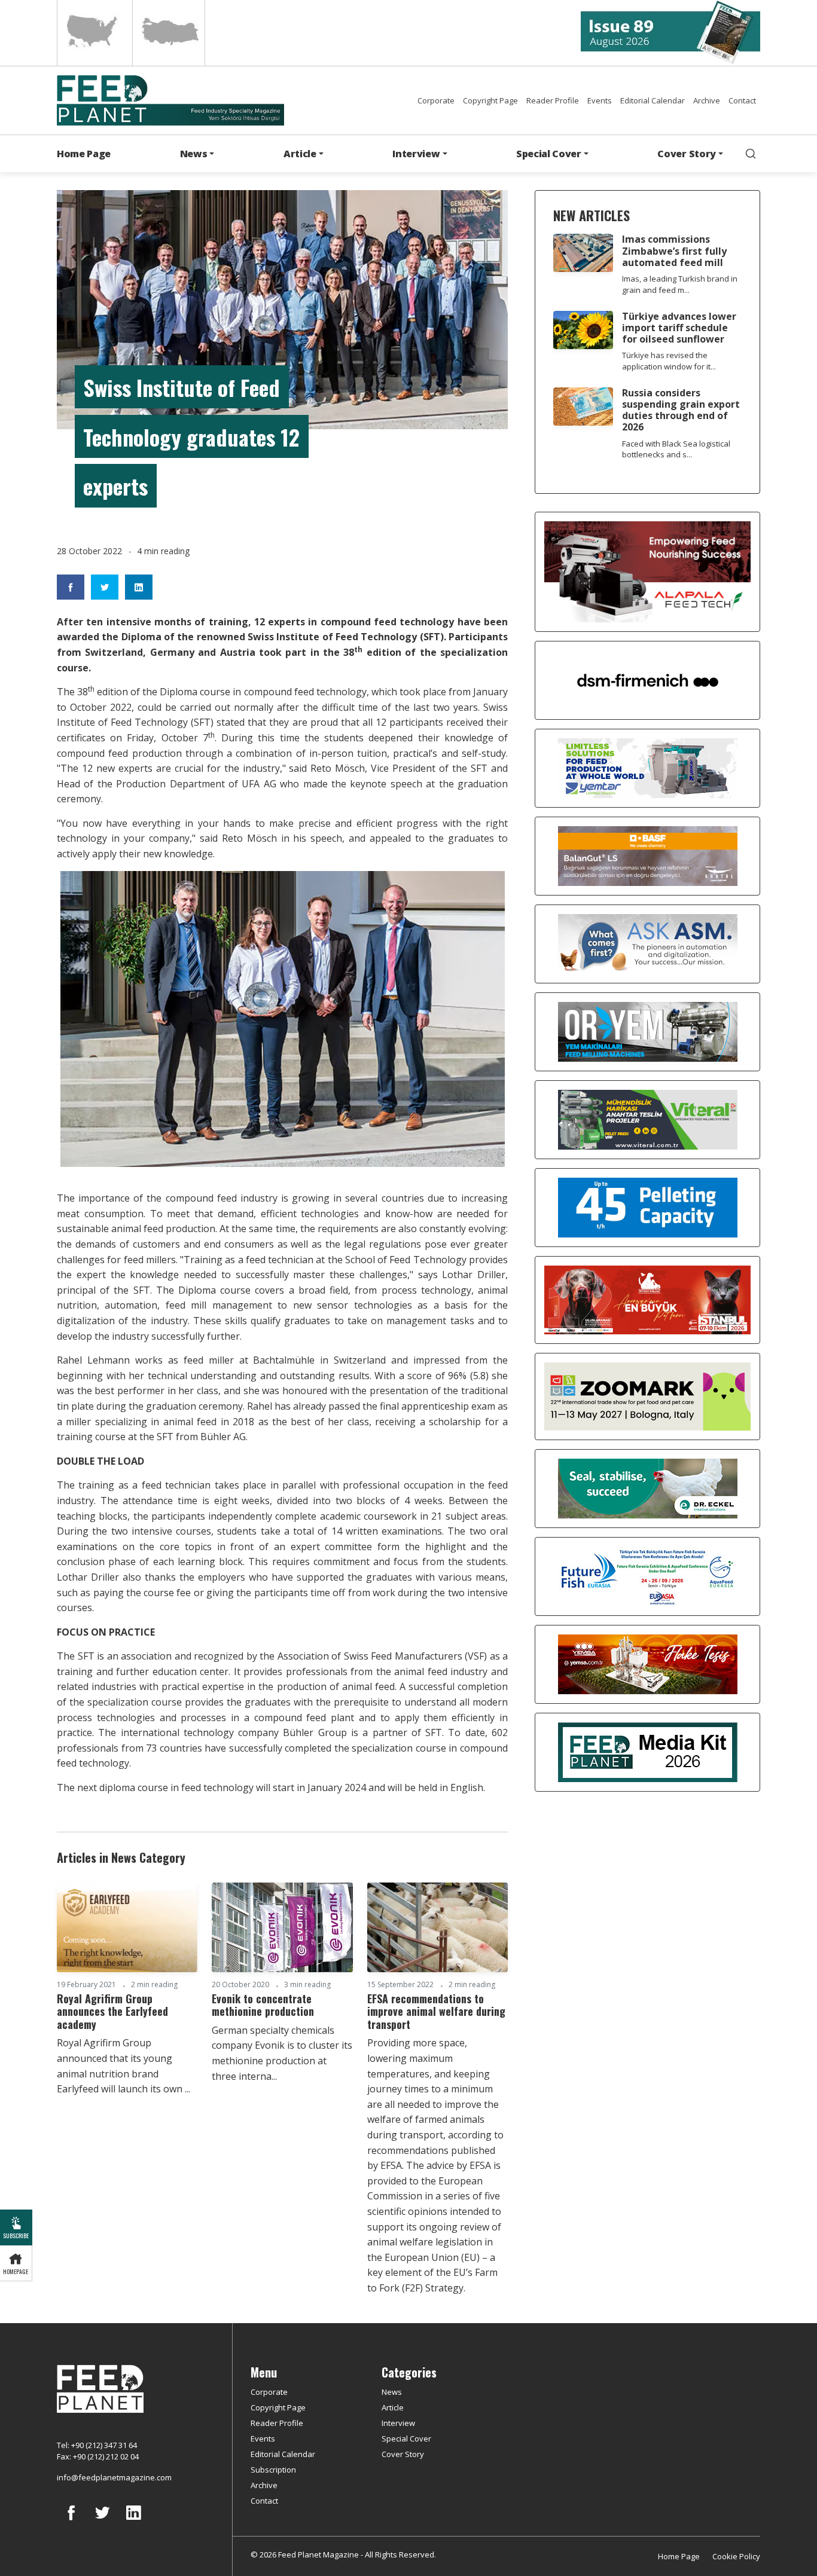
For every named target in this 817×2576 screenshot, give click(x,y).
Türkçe (169, 33)
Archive (707, 100)
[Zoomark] (647, 1395)
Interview (398, 2423)
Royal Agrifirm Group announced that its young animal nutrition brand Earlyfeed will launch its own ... (124, 2066)
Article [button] (300, 154)
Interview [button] (416, 154)
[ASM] (648, 943)
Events (600, 100)
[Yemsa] (648, 1663)
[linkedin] (133, 2522)
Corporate (436, 100)
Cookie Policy (736, 2556)
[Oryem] (648, 1031)
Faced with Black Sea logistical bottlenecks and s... (676, 449)
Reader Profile (553, 100)
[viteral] (648, 1119)
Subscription (273, 2470)
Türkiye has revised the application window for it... (669, 361)
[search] (751, 154)
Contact (742, 100)
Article (393, 2407)
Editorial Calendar (653, 100)
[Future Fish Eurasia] (648, 1575)
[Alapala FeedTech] (647, 571)
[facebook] (71, 2522)
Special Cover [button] (549, 154)
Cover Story (403, 2454)
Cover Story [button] (686, 154)
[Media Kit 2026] (648, 1751)
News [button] (194, 154)
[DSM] (648, 679)
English (94, 33)
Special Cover (406, 2439)
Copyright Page (490, 100)
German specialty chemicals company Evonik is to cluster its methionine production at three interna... (282, 2053)
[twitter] (102, 2522)
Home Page (84, 154)
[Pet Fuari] (647, 1299)
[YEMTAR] (648, 767)
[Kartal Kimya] (648, 855)
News (392, 2392)
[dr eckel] (648, 1487)
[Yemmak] (648, 1206)
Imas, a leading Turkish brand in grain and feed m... (680, 284)
